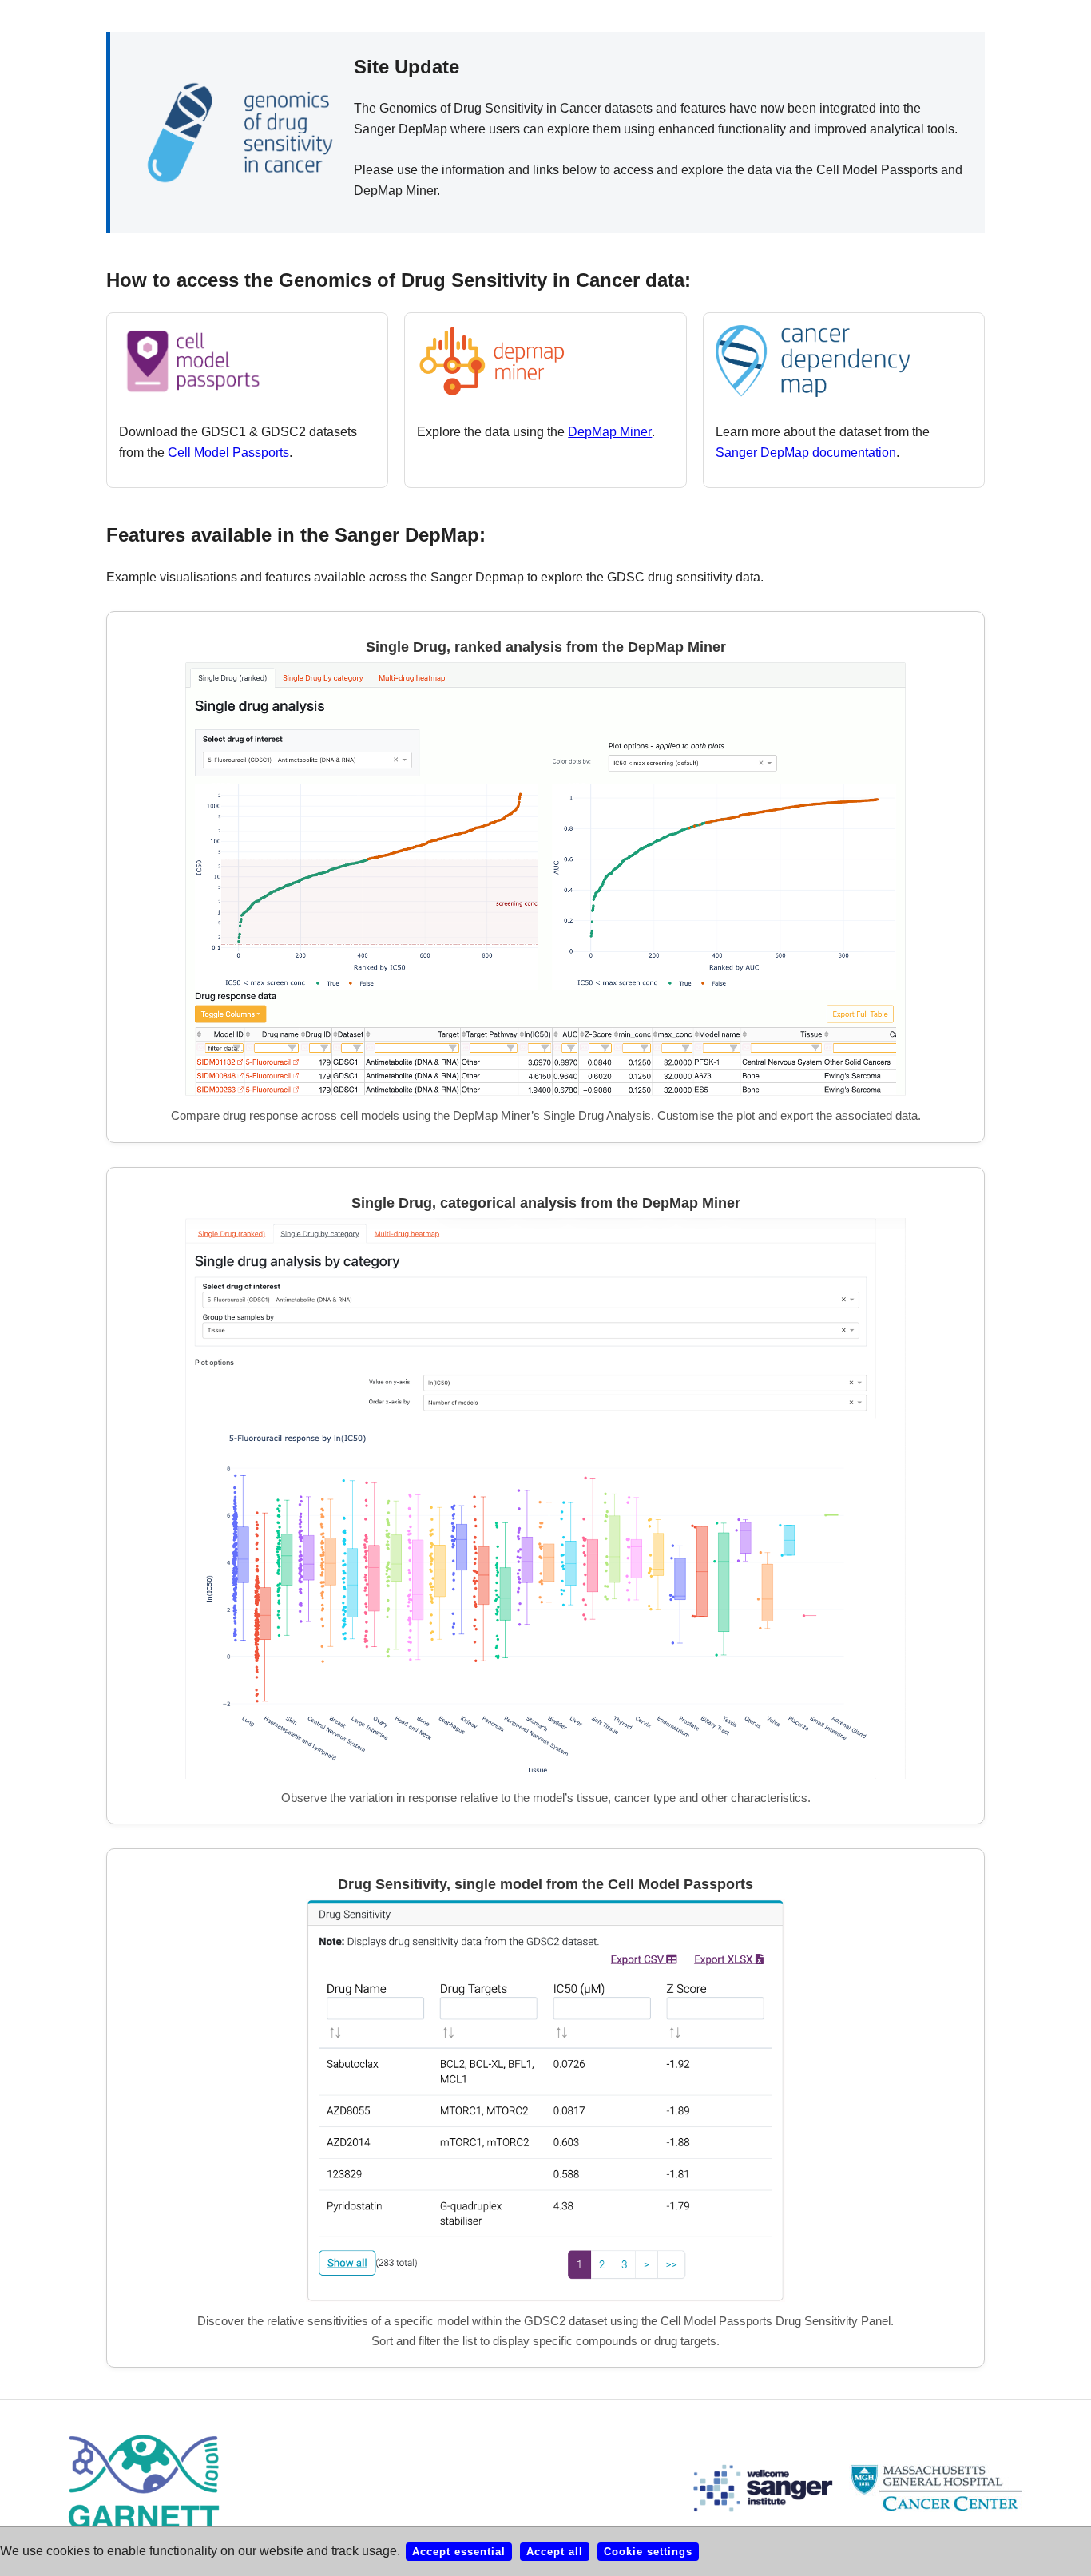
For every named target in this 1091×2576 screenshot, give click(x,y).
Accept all (555, 2552)
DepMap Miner (610, 432)
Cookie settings (648, 2552)
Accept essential (459, 2552)
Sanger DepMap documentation (806, 452)
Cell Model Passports (228, 452)
